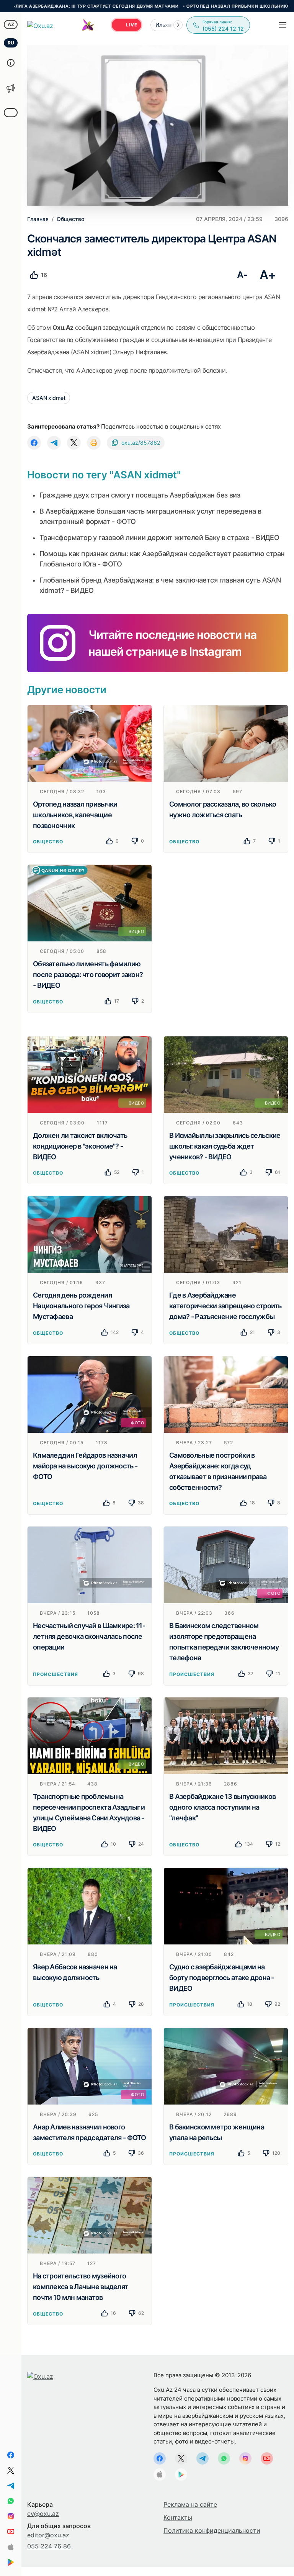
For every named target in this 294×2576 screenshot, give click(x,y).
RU (11, 43)
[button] (178, 25)
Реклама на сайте (190, 2504)
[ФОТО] (90, 1394)
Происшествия (56, 1674)
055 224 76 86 (49, 2546)
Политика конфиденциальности (212, 2530)
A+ (268, 275)
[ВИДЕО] (90, 903)
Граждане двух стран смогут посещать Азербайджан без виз (140, 495)
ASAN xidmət (49, 398)
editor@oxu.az (48, 2535)
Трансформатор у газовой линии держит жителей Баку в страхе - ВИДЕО (159, 538)
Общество (48, 842)
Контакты (178, 2517)
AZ (11, 24)
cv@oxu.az (43, 2514)
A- (242, 275)
